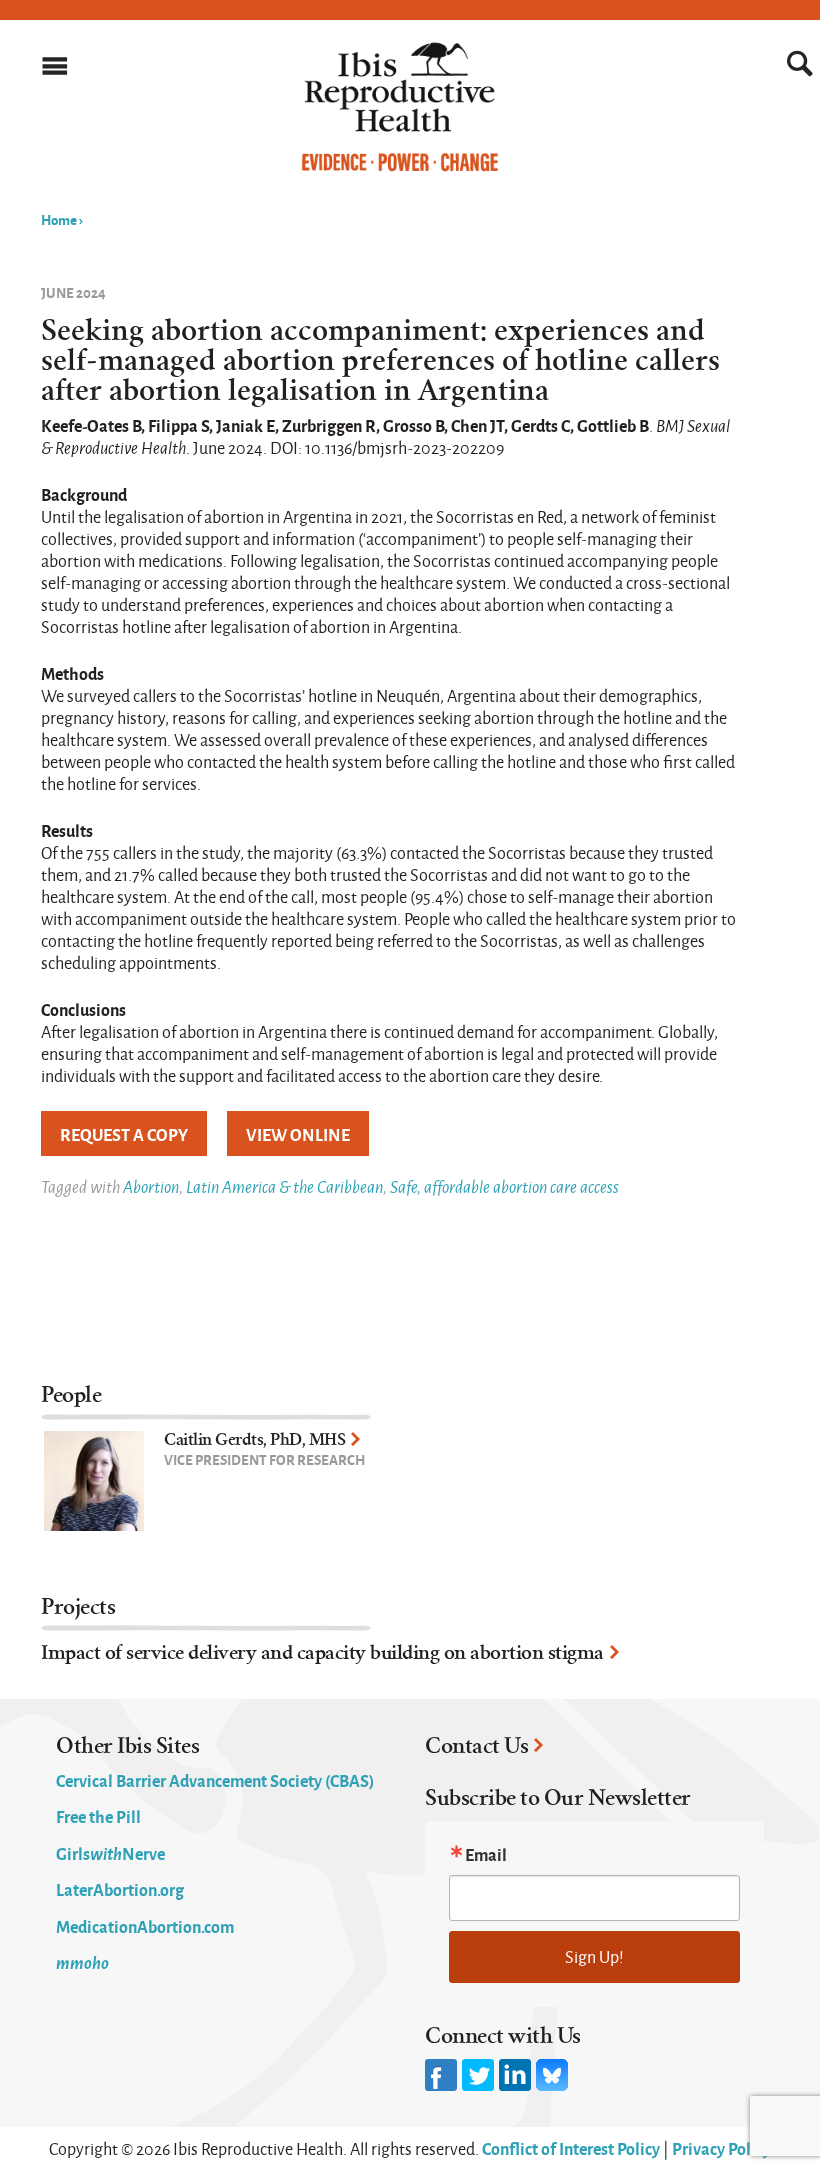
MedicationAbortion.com (145, 1926)
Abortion (151, 1186)
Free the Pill (98, 1816)
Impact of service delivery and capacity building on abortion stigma (322, 1652)
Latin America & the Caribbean (284, 1186)
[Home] (400, 167)
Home (59, 219)
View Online (298, 1134)
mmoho (82, 1962)
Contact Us (476, 1746)
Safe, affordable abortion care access (504, 1186)
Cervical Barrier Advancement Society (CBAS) (215, 1780)
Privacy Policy (721, 2148)
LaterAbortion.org (120, 1889)
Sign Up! (594, 1956)
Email (486, 1854)
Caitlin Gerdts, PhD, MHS (254, 1439)
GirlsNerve (110, 1853)
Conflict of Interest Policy (571, 2148)
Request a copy (124, 1134)
